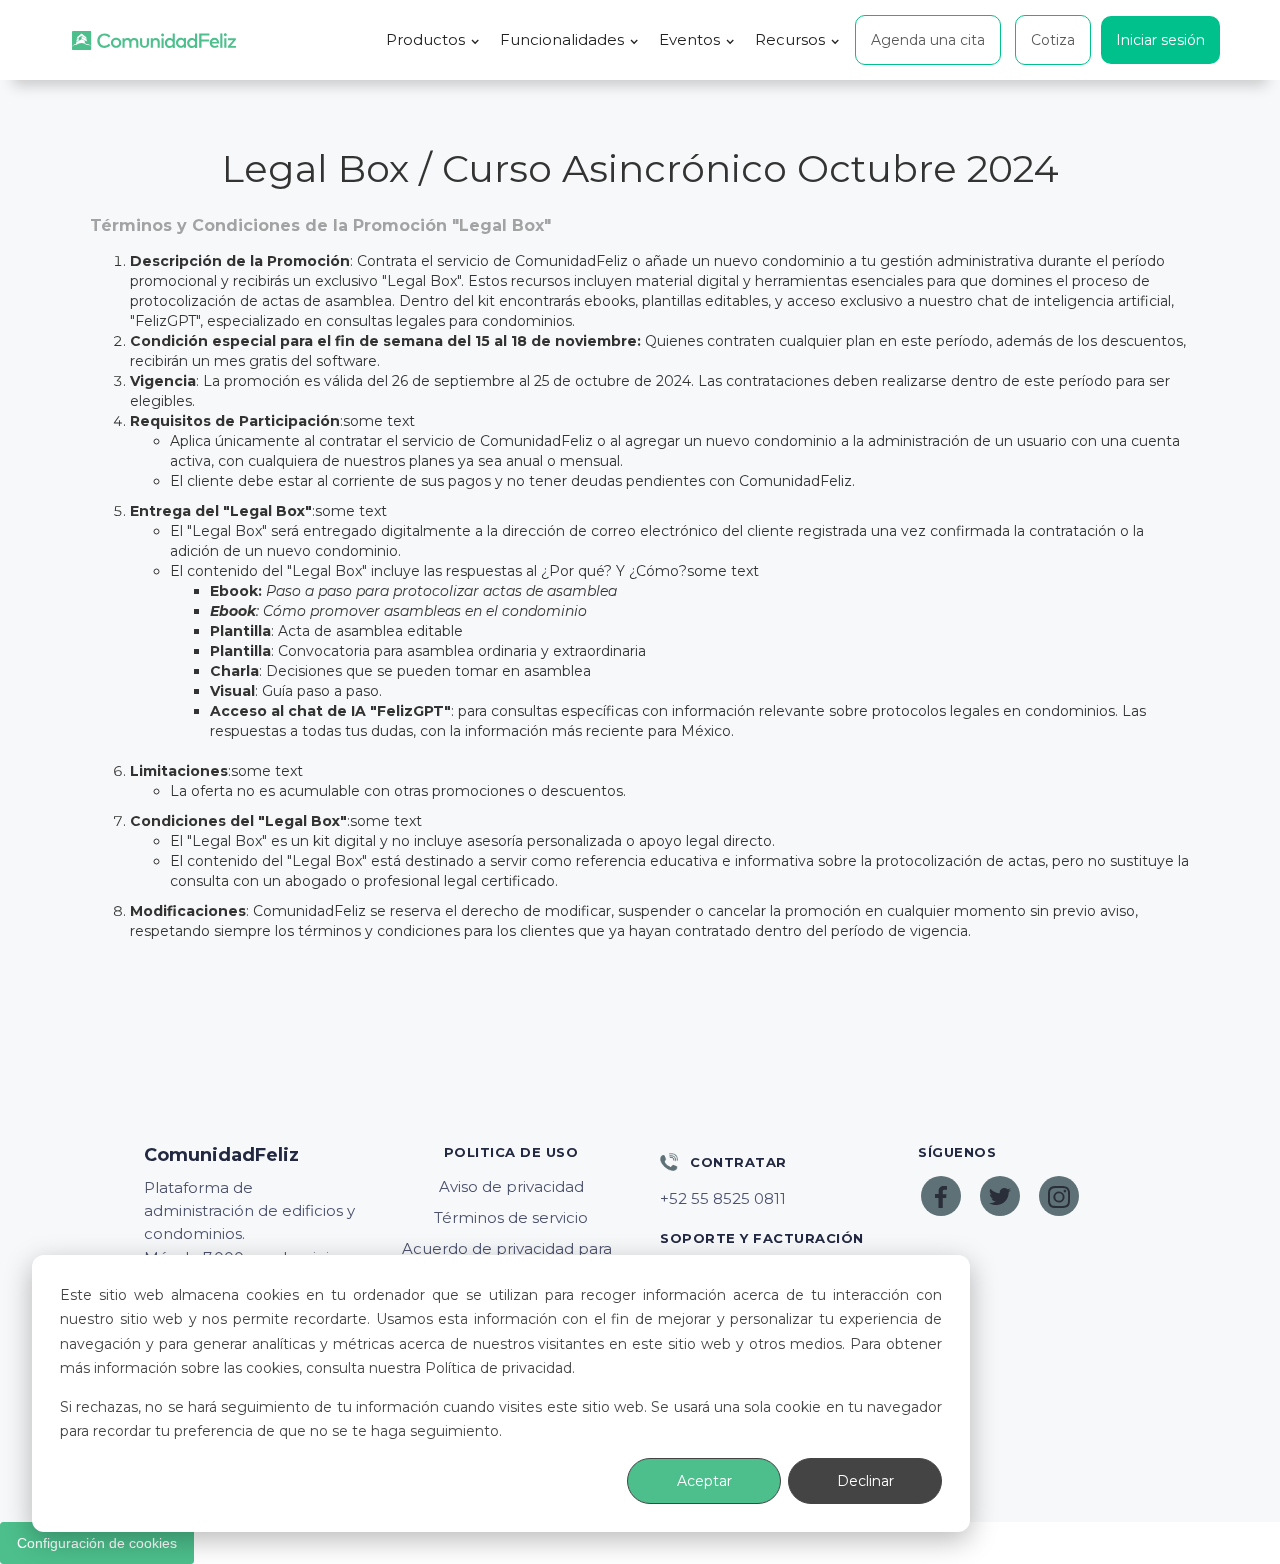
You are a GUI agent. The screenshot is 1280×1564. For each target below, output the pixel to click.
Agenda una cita (928, 40)
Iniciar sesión (1160, 40)
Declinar (865, 1481)
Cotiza (1053, 40)
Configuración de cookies (97, 1543)
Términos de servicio (511, 1217)
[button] (433, 40)
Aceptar (704, 1481)
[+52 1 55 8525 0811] (769, 1199)
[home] (154, 40)
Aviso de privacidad (511, 1186)
